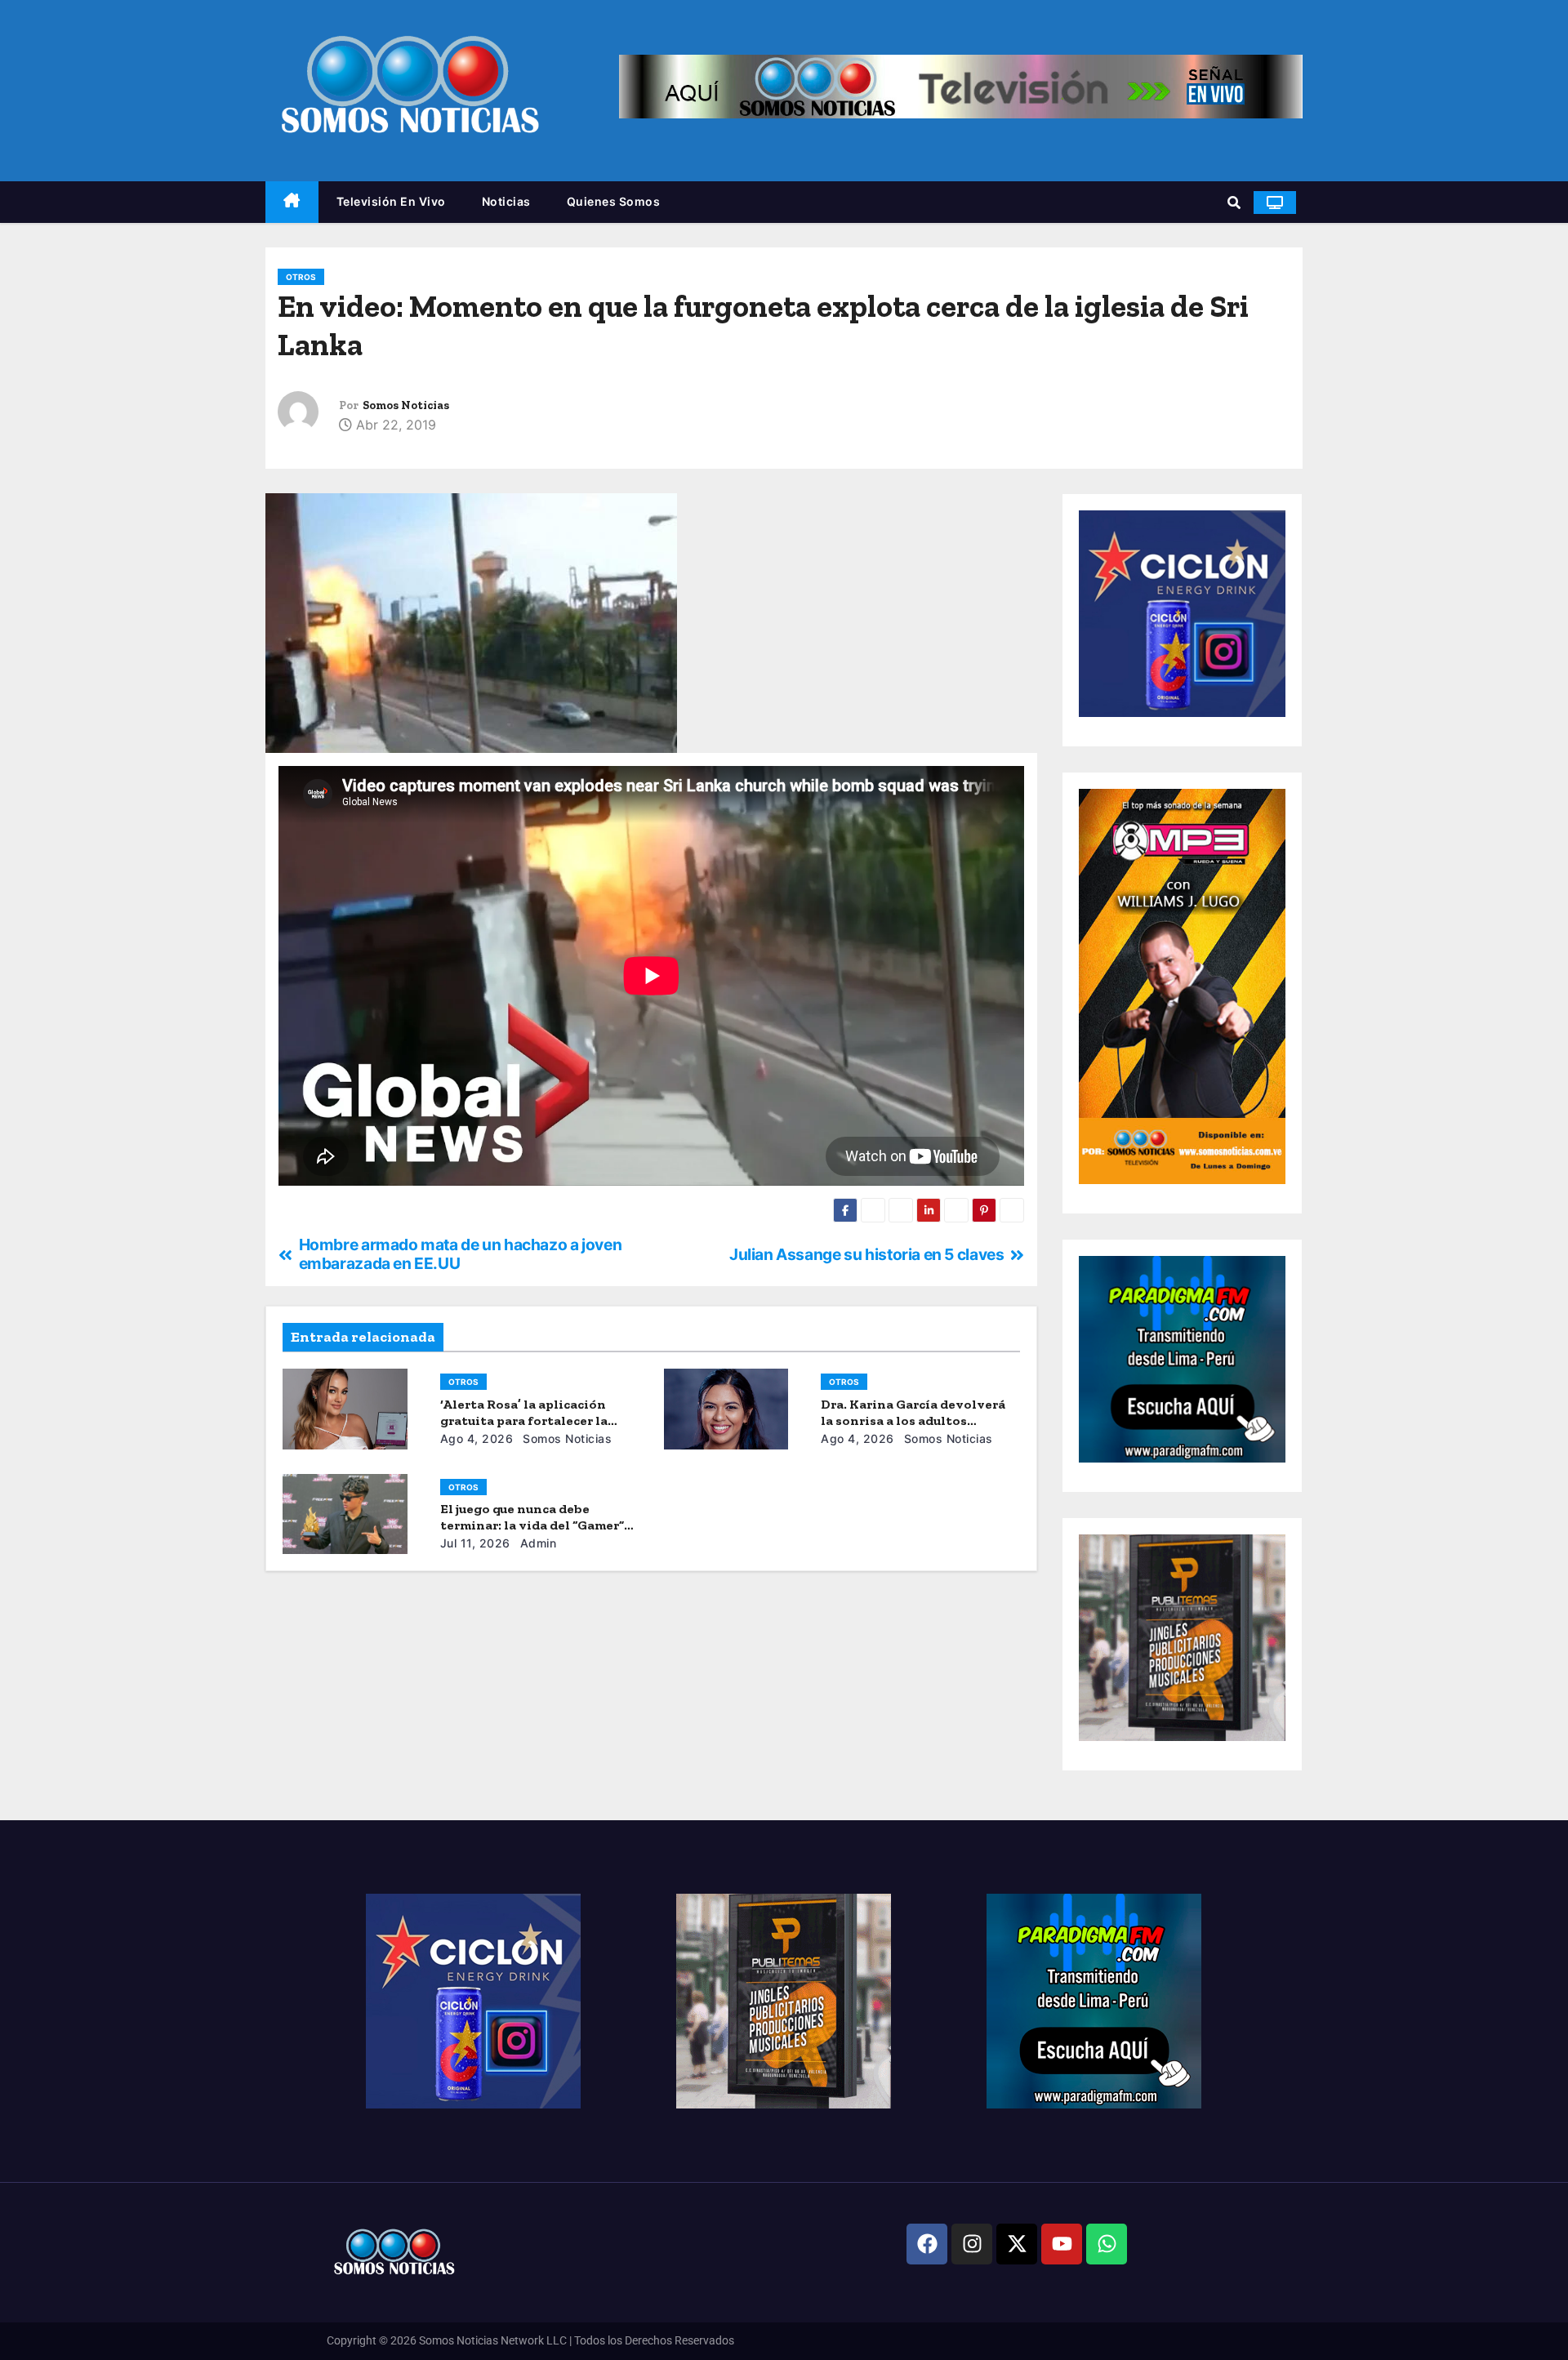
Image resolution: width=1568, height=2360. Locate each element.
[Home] (292, 202)
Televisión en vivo (391, 201)
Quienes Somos (614, 201)
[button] (1234, 203)
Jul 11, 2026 (475, 1543)
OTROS (301, 277)
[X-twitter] (1017, 2244)
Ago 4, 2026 (477, 1438)
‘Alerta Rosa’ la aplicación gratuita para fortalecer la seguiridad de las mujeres (524, 1420)
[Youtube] (1062, 2244)
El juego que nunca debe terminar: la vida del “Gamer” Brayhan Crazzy (532, 1525)
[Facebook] (927, 2244)
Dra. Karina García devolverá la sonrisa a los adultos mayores (913, 1420)
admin (536, 1543)
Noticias (506, 201)
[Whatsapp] (1107, 2244)
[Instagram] (972, 2244)
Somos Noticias (406, 405)
